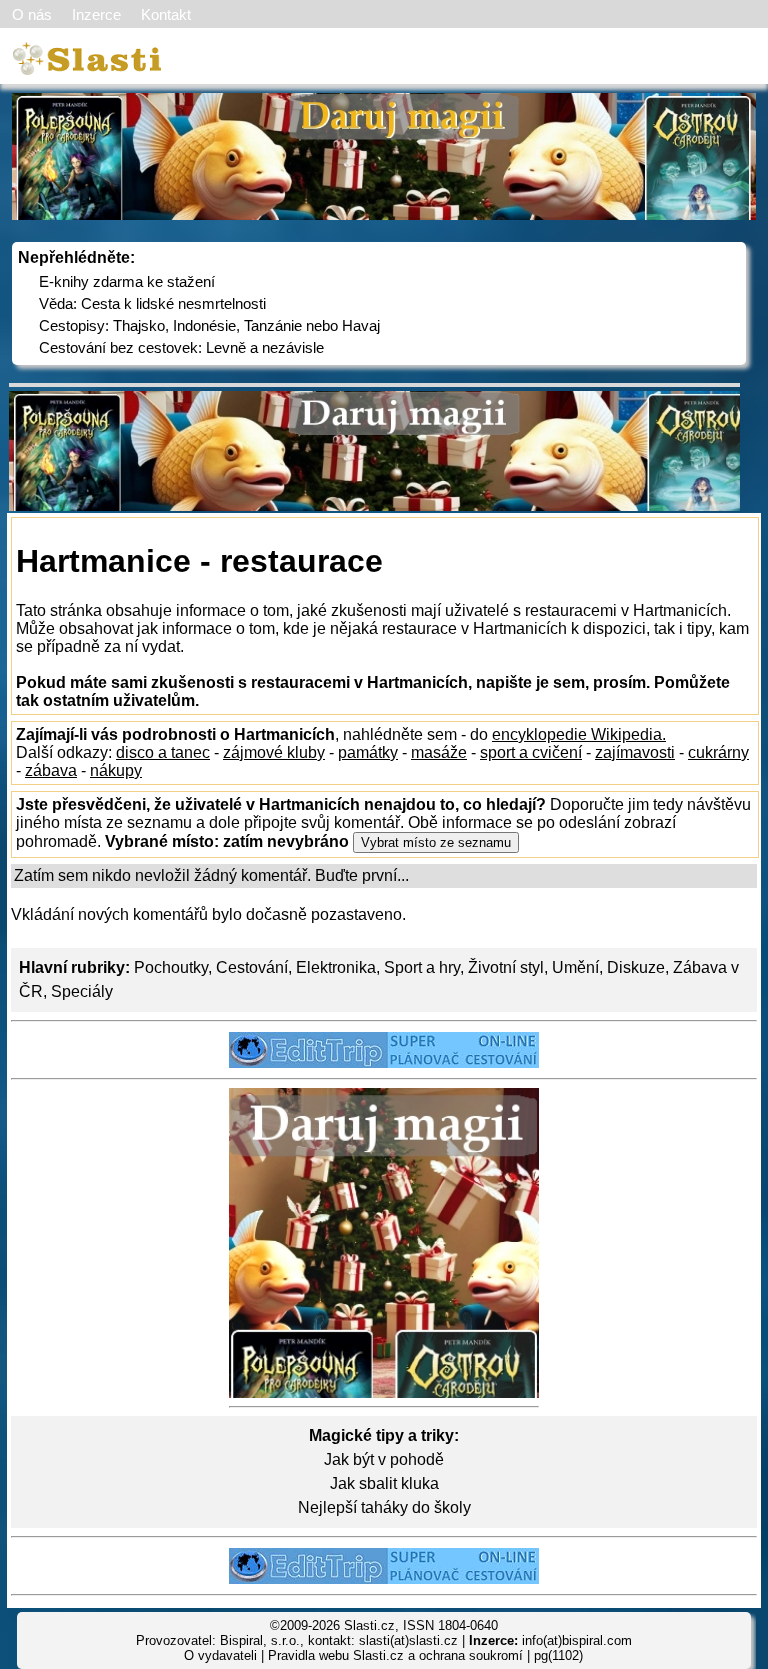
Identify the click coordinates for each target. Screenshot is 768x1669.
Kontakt (166, 14)
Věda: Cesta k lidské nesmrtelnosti (152, 303)
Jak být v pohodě (384, 1459)
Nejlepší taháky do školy (384, 1507)
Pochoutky (171, 967)
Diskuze (636, 967)
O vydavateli (220, 1655)
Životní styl (506, 967)
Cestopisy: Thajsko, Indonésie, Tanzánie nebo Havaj (209, 325)
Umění (575, 967)
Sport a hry (422, 967)
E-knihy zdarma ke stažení (127, 281)
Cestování (252, 967)
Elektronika (336, 967)
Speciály (82, 991)
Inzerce (96, 14)
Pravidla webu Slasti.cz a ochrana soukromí (395, 1655)
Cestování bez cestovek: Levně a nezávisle (181, 347)
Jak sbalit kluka (384, 1483)
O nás (32, 14)
